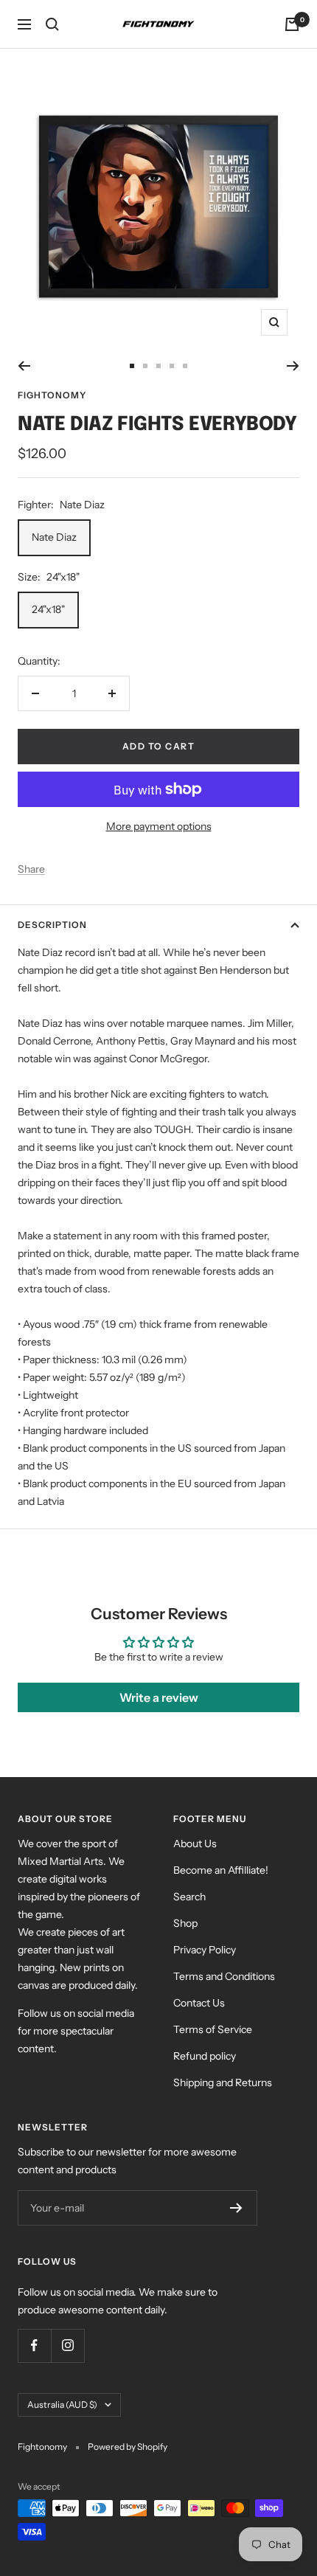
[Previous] (24, 366)
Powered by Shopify (128, 2447)
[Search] (52, 24)
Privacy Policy (205, 1950)
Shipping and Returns (223, 2082)
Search (189, 1897)
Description (52, 925)
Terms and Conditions (224, 1976)
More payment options (159, 826)
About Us (195, 1843)
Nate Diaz (54, 537)
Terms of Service (213, 2029)
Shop (185, 1923)
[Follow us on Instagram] (67, 2345)
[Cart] (292, 24)
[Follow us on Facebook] (34, 2345)
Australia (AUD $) (62, 2404)
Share (31, 869)
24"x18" (48, 609)
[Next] (293, 366)
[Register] (236, 2208)
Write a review (159, 1697)
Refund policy (205, 2056)
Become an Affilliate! (221, 1870)
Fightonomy (52, 395)
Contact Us (199, 2003)
